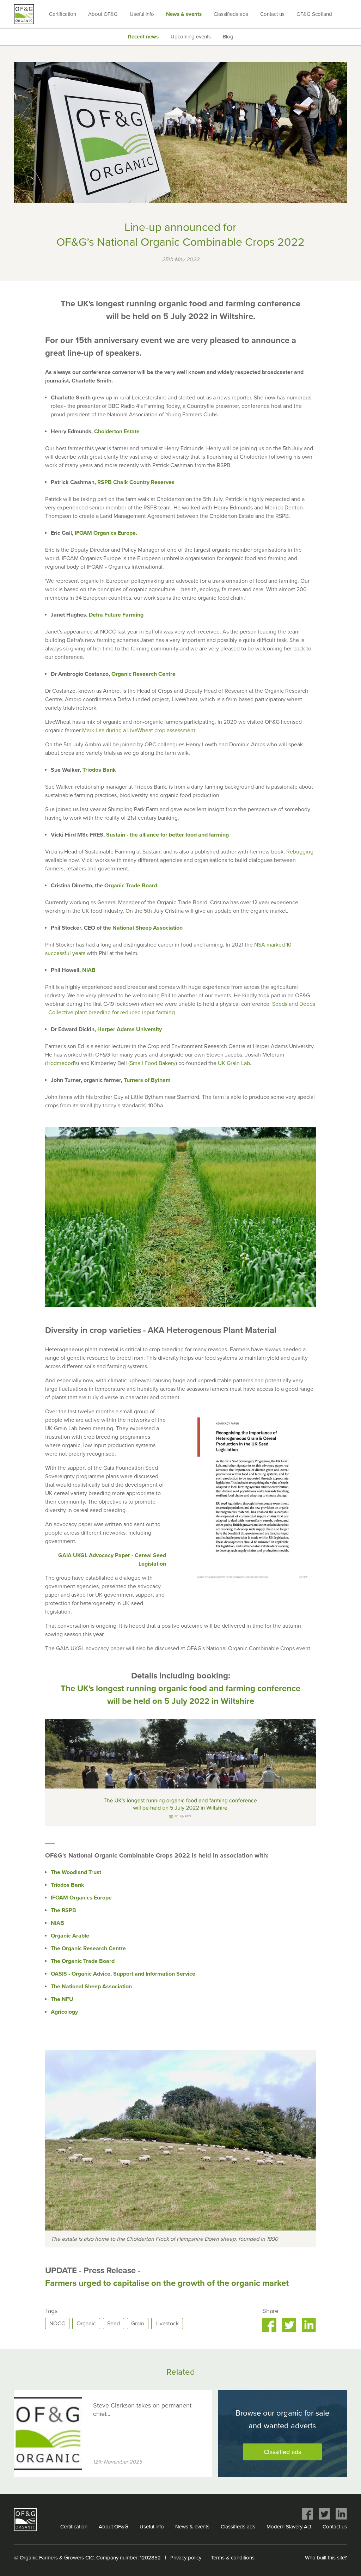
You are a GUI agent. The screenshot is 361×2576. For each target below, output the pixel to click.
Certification (63, 14)
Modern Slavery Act (289, 2527)
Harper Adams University (130, 1029)
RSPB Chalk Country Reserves (136, 482)
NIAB (89, 970)
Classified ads (282, 2452)
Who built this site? (326, 2558)
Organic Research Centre (143, 674)
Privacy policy (186, 2558)
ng (140, 615)
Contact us (272, 14)
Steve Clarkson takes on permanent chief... (142, 2410)
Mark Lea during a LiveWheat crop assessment (139, 730)
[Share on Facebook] (269, 2325)
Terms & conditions (233, 2558)
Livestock (167, 2324)
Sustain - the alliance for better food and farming (167, 835)
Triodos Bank (99, 770)
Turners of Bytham (147, 1080)
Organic (86, 2324)
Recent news (143, 37)
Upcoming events (191, 37)
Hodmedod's (62, 1063)
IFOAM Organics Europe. (106, 533)
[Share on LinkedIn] (309, 2325)
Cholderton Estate (117, 432)
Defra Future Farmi (113, 615)
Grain (138, 2324)
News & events (184, 14)
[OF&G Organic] (24, 14)
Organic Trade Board (131, 886)
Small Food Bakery (153, 1063)
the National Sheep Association (143, 928)
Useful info (142, 14)
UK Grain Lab (234, 1063)
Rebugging (300, 852)
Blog (228, 37)
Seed (114, 2324)
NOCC (57, 2324)
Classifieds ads (231, 14)
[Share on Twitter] (289, 2325)
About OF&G (103, 14)
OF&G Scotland (314, 14)
